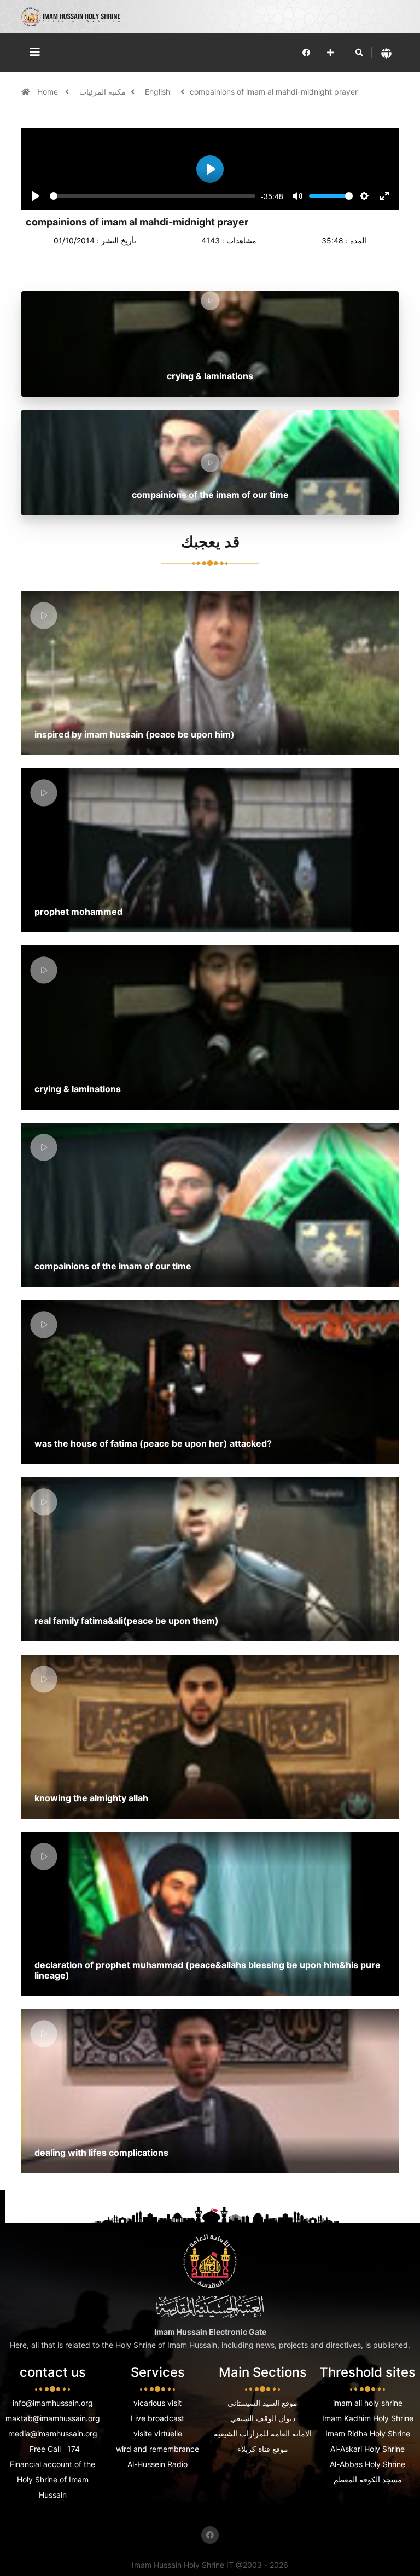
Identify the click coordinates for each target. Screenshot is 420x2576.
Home (49, 92)
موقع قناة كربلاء (263, 2449)
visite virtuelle (158, 2433)
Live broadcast (157, 2418)
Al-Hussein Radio (157, 2464)
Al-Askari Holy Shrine (367, 2449)
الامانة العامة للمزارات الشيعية (263, 2433)
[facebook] (306, 52)
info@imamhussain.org (53, 2403)
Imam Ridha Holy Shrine (368, 2433)
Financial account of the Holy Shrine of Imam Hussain (52, 2479)
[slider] (153, 196)
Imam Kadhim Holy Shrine (368, 2418)
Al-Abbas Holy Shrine (367, 2464)
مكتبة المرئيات (103, 92)
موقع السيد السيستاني (262, 2403)
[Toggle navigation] (35, 52)
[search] (359, 53)
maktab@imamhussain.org (53, 2418)
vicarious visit (157, 2403)
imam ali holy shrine (368, 2403)
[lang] (386, 53)
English (157, 92)
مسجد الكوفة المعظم (368, 2479)
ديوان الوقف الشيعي (263, 2418)
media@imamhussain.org (53, 2433)
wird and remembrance (157, 2449)
